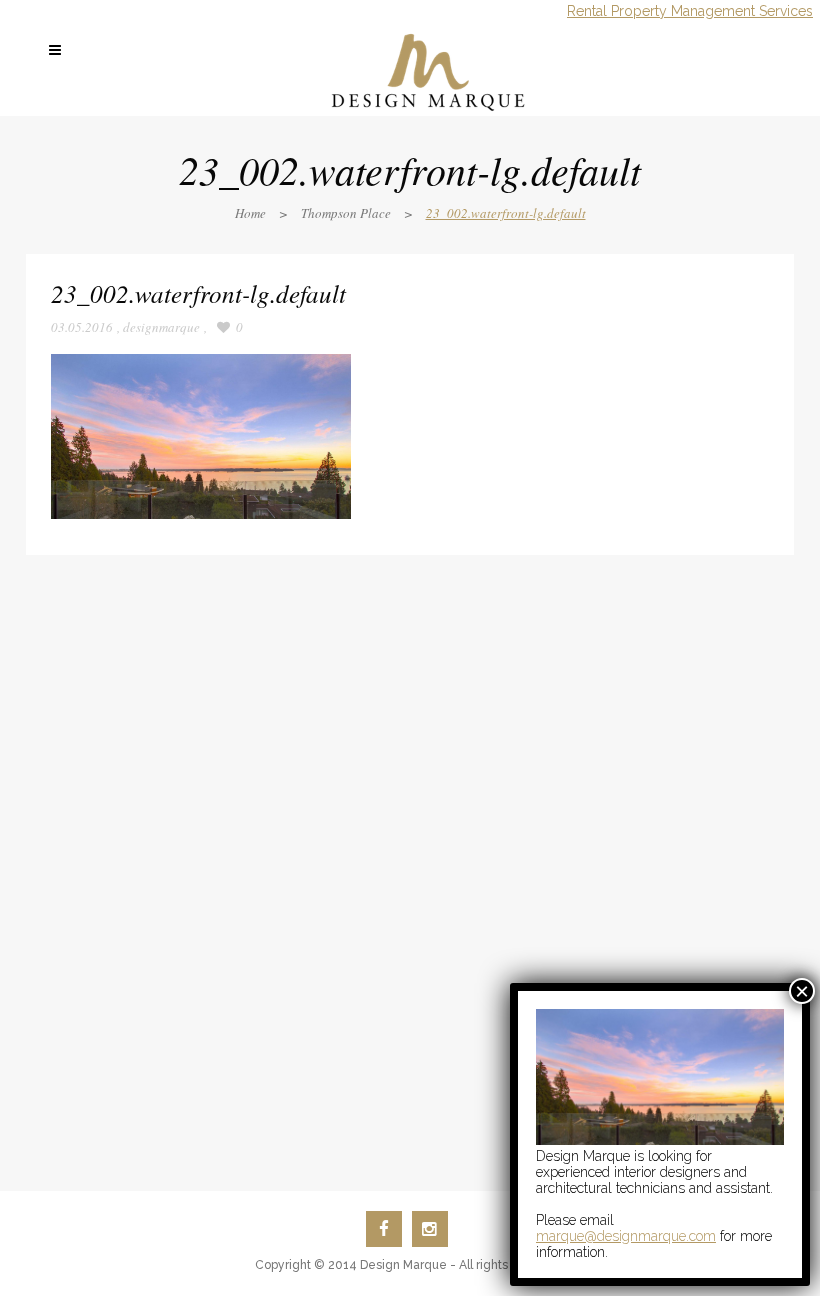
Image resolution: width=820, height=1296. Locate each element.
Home (250, 213)
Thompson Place (346, 213)
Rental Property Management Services (690, 11)
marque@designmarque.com (626, 1236)
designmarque (161, 327)
